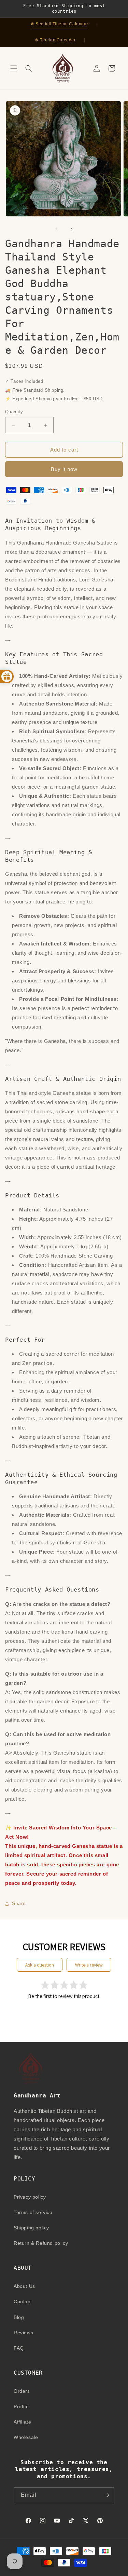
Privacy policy (30, 2197)
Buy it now (64, 469)
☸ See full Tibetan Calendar (59, 24)
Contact (23, 2302)
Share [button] (19, 1903)
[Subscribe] (106, 2495)
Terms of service (33, 2212)
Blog (19, 2317)
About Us (24, 2286)
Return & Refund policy (41, 2243)
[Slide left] (57, 229)
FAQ (19, 2348)
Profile (21, 2406)
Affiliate (22, 2422)
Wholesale (26, 2437)
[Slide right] (72, 229)
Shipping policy (31, 2228)
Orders (22, 2391)
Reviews (23, 2333)
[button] (14, 68)
